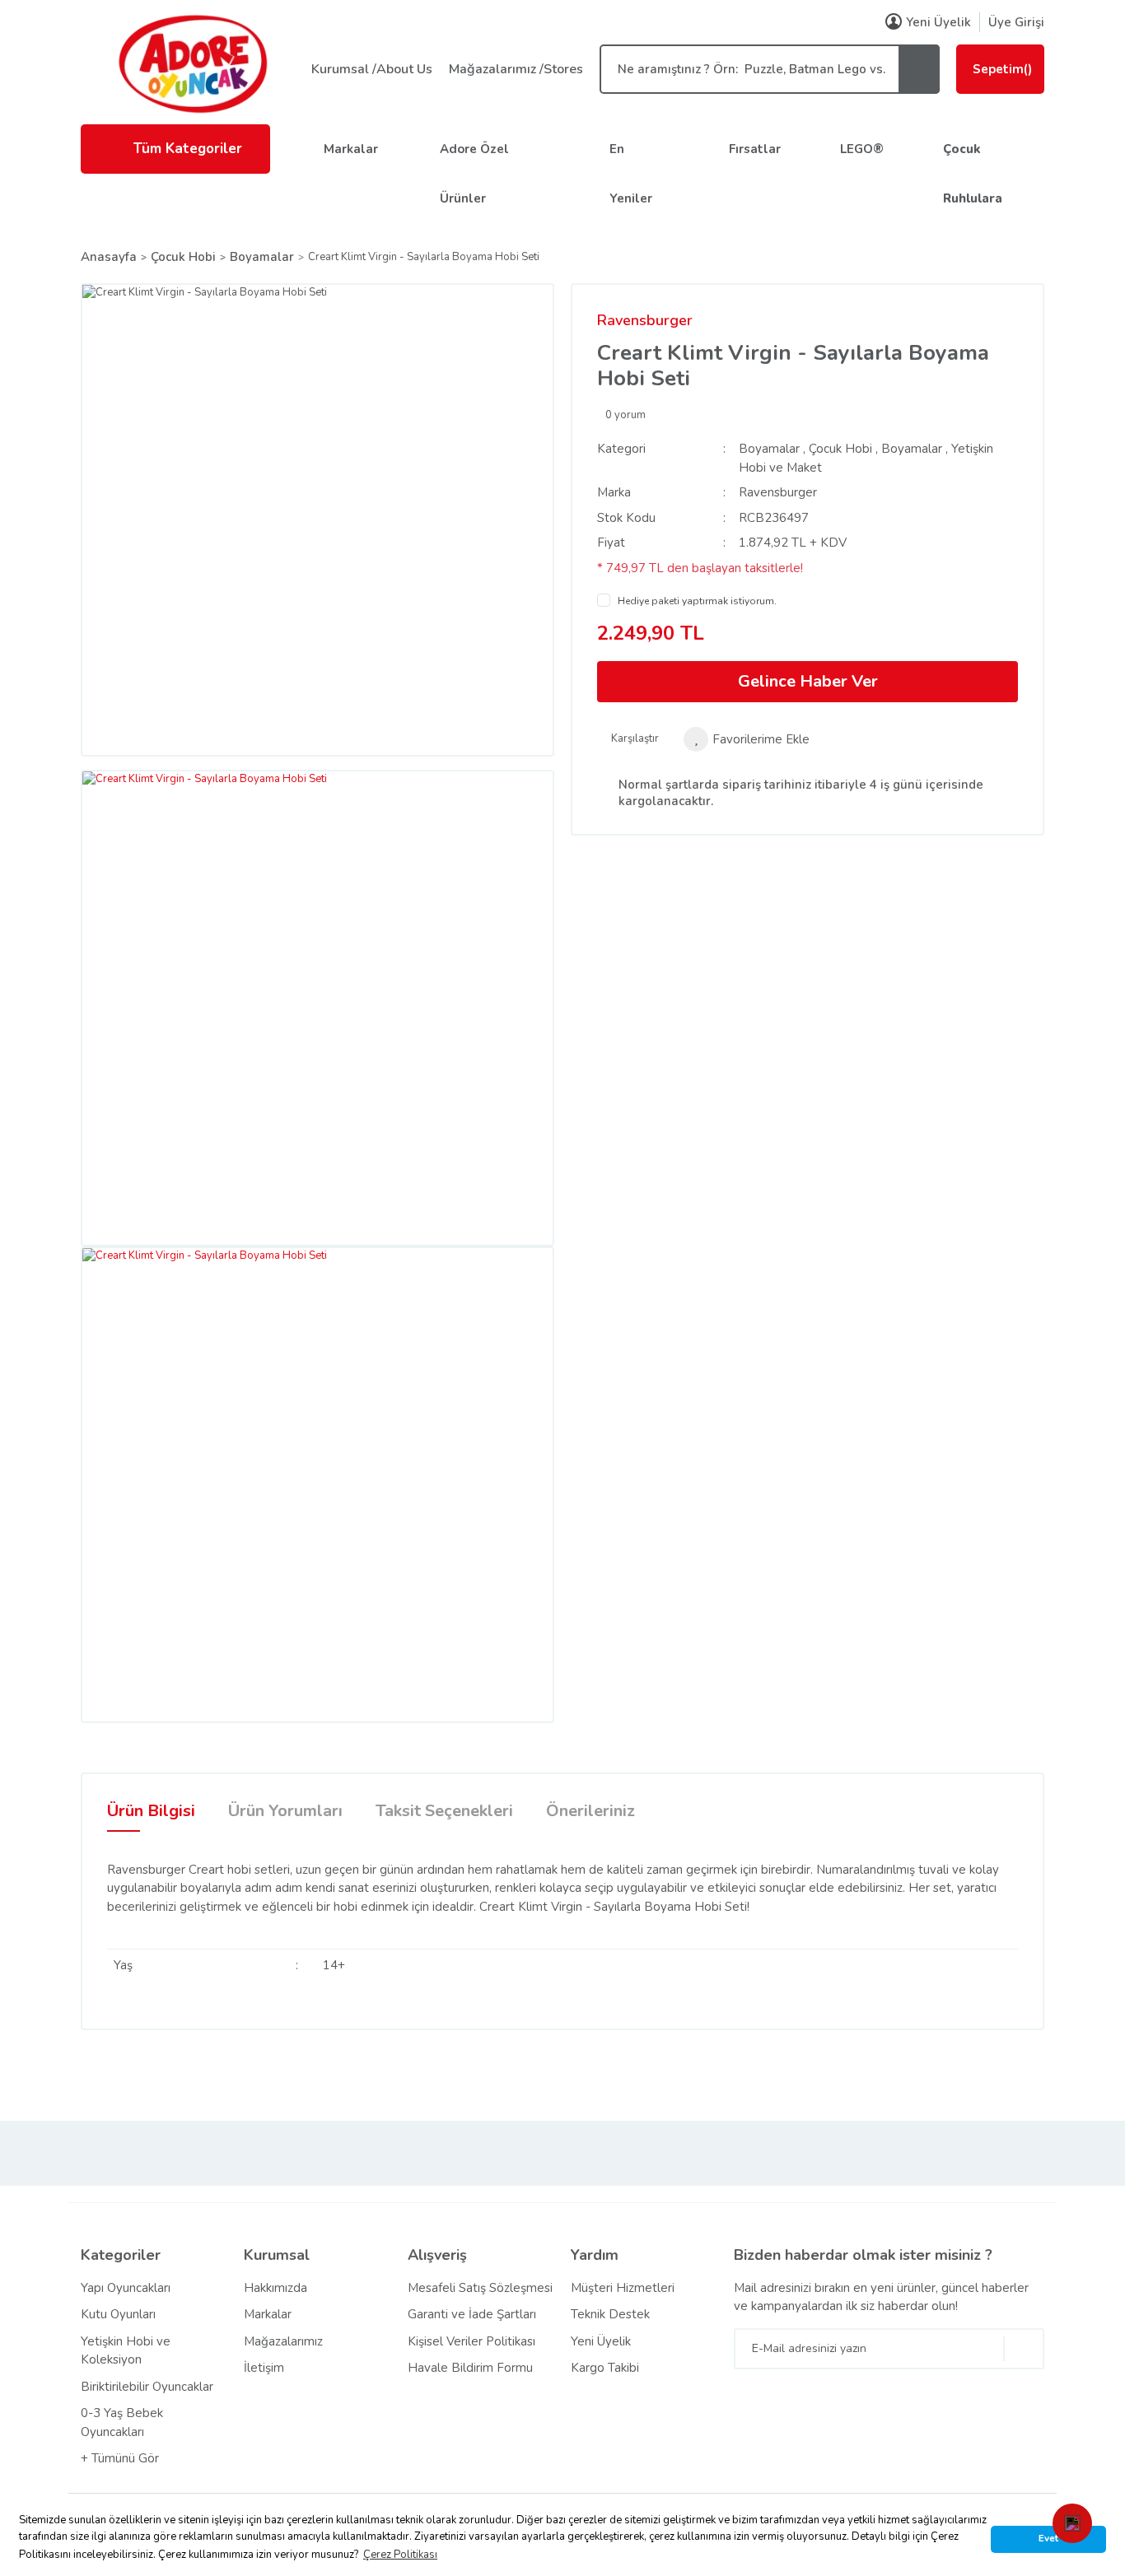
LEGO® (862, 149)
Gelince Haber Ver (808, 681)
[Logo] (192, 63)
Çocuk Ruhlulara (973, 174)
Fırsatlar (755, 149)
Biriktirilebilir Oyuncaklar (147, 2387)
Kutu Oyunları (118, 2314)
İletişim (264, 2368)
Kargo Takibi (605, 2368)
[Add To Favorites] (747, 739)
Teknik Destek (610, 2314)
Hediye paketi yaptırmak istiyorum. (697, 601)
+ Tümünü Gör (120, 2458)
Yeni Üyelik (938, 22)
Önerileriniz (591, 1811)
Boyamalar (769, 449)
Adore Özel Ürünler (474, 174)
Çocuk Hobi (840, 449)
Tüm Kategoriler (188, 149)
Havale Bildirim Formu (470, 2368)
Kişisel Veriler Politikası (471, 2341)
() (1002, 69)
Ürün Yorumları (285, 1811)
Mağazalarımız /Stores (516, 69)
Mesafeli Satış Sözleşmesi (480, 2288)
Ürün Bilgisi (151, 1811)
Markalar (351, 149)
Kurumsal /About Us (372, 69)
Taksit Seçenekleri (444, 1811)
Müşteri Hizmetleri (623, 2288)
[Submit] (1024, 2349)
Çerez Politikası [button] (400, 2555)
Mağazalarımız (283, 2341)
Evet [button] (1048, 2538)
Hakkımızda (275, 2288)
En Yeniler (631, 174)
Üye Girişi (1016, 22)
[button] (1072, 2523)
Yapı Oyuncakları (126, 2288)
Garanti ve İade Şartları (472, 2314)
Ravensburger (645, 320)
